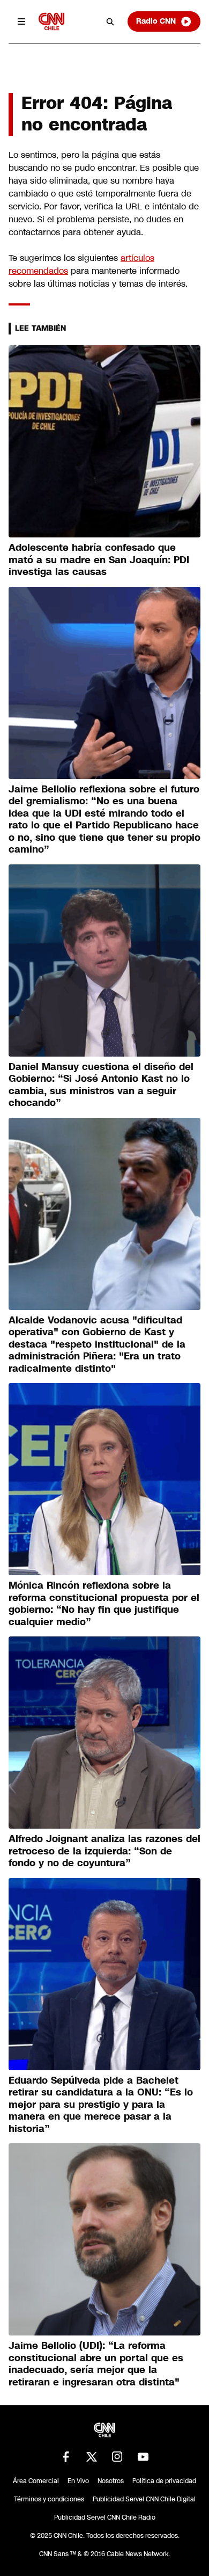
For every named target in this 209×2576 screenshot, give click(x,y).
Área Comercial (36, 2481)
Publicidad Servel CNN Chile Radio (105, 2517)
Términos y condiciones (49, 2499)
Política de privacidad (164, 2481)
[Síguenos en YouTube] (143, 2457)
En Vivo (78, 2481)
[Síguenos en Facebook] (66, 2457)
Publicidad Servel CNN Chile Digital (144, 2499)
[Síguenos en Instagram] (117, 2457)
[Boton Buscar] (110, 21)
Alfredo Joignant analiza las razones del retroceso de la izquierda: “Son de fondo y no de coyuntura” (104, 1851)
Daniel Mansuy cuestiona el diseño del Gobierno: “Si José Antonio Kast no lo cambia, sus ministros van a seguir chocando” (101, 1085)
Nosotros (111, 2481)
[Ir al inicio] (51, 21)
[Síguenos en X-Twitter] (92, 2457)
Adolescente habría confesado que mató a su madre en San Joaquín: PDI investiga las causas (99, 560)
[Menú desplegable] (21, 21)
